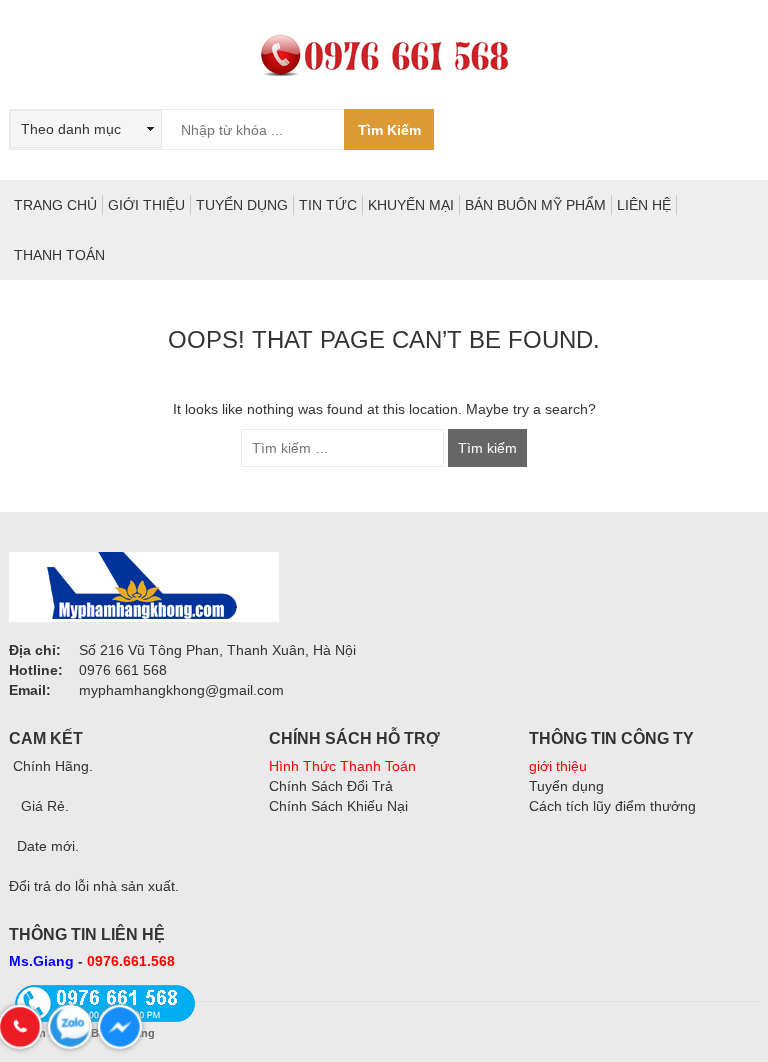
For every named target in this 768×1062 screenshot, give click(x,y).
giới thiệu (558, 766)
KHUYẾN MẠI (411, 205)
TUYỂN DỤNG (242, 205)
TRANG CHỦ (55, 205)
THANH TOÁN (59, 255)
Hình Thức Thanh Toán (342, 766)
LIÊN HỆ (644, 205)
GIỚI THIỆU (146, 205)
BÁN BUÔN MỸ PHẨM (535, 205)
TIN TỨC (328, 205)
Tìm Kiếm (389, 130)
